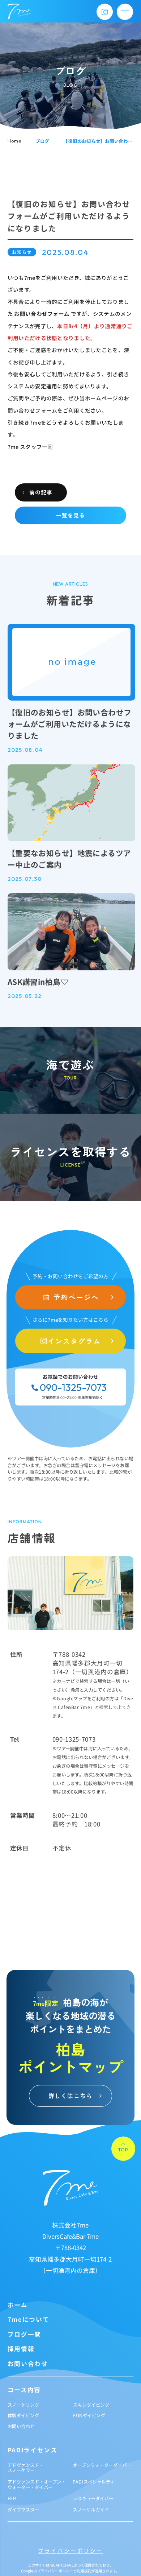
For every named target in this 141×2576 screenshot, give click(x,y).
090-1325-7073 (73, 1388)
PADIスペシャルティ (94, 2482)
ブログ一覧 (24, 2334)
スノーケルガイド (91, 2510)
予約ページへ (76, 1297)
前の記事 (41, 492)
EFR (12, 2498)
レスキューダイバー (93, 2498)
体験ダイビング (23, 2415)
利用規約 (84, 2571)
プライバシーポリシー (70, 2551)
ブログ (42, 141)
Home (14, 141)
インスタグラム (74, 1341)
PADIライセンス (33, 2450)
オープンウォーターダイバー (102, 2465)
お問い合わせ (28, 2364)
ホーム (18, 2305)
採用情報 (21, 2349)
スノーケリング (23, 2405)
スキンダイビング (91, 2405)
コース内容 (24, 2390)
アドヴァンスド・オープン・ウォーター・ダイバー (37, 2484)
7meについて (29, 2319)
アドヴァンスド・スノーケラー (26, 2468)
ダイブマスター (23, 2510)
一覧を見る (70, 515)
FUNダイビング (89, 2415)
